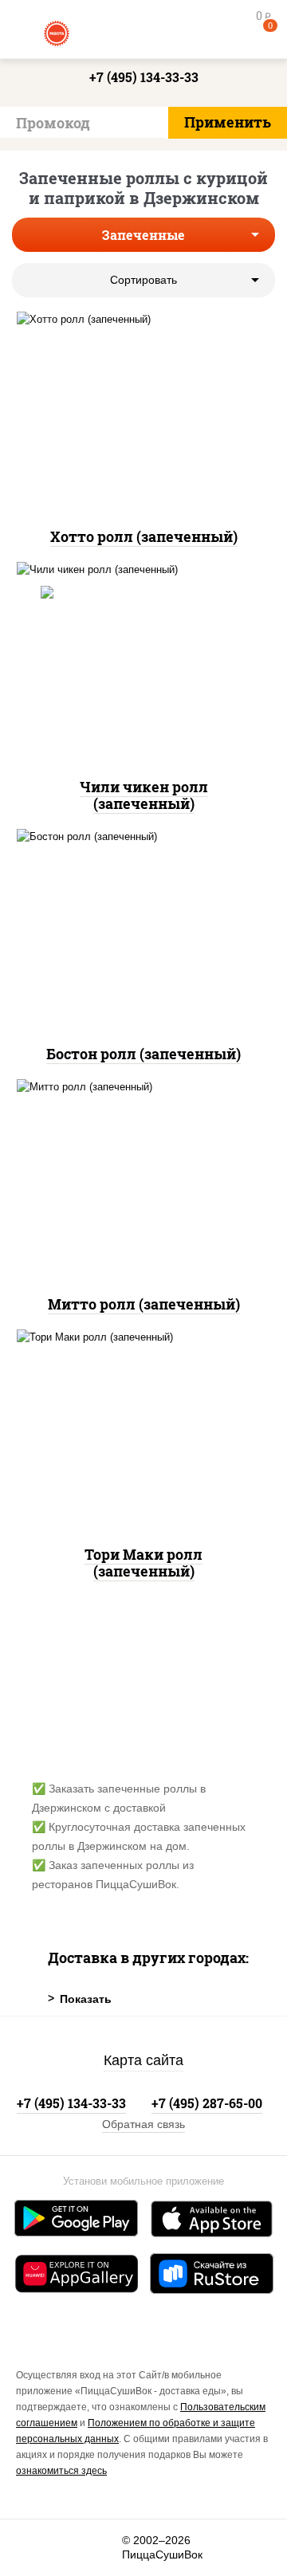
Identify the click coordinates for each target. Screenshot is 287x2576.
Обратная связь (143, 2124)
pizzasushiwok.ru (143, 32)
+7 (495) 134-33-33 (144, 77)
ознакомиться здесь (61, 2471)
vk (33, 2548)
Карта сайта (143, 2060)
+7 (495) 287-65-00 (207, 2103)
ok (69, 2548)
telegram (104, 2548)
